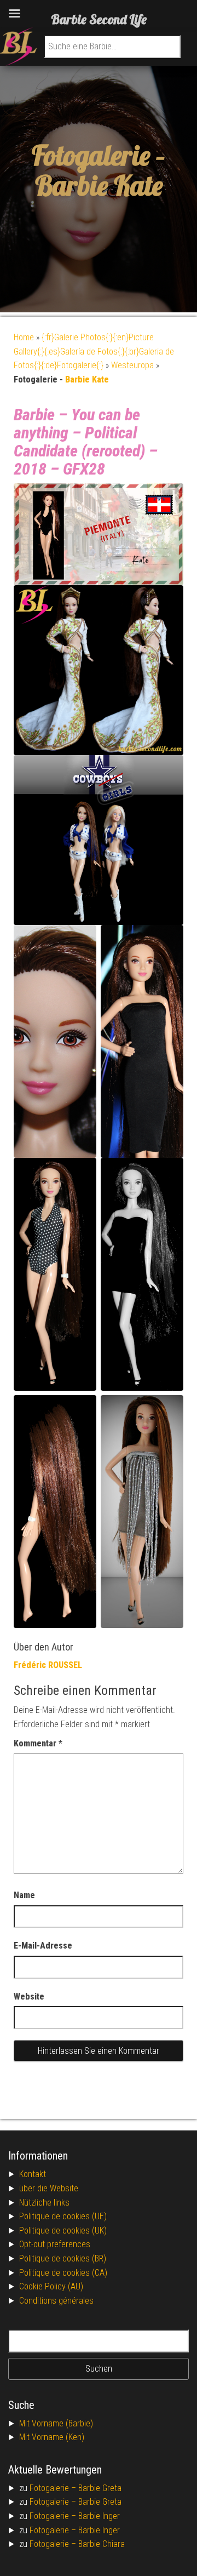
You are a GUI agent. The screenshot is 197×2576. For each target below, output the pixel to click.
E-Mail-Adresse (43, 1946)
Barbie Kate (99, 185)
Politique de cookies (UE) (63, 2216)
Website (29, 1997)
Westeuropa (132, 365)
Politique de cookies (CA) (63, 2273)
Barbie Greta (100, 2488)
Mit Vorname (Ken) (52, 2437)
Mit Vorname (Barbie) (56, 2423)
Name (24, 1895)
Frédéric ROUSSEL (48, 1665)
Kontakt (33, 2174)
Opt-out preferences (55, 2244)
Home (24, 337)
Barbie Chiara (102, 2544)
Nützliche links (44, 2203)
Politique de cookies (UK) (63, 2231)
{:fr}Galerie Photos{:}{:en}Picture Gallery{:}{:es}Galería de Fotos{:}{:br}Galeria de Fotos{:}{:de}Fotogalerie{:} (94, 351)
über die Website (49, 2188)
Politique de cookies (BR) (63, 2258)
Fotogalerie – (54, 2488)
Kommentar (38, 1743)
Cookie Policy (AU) (51, 2286)
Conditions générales (56, 2301)
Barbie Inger (99, 2516)
